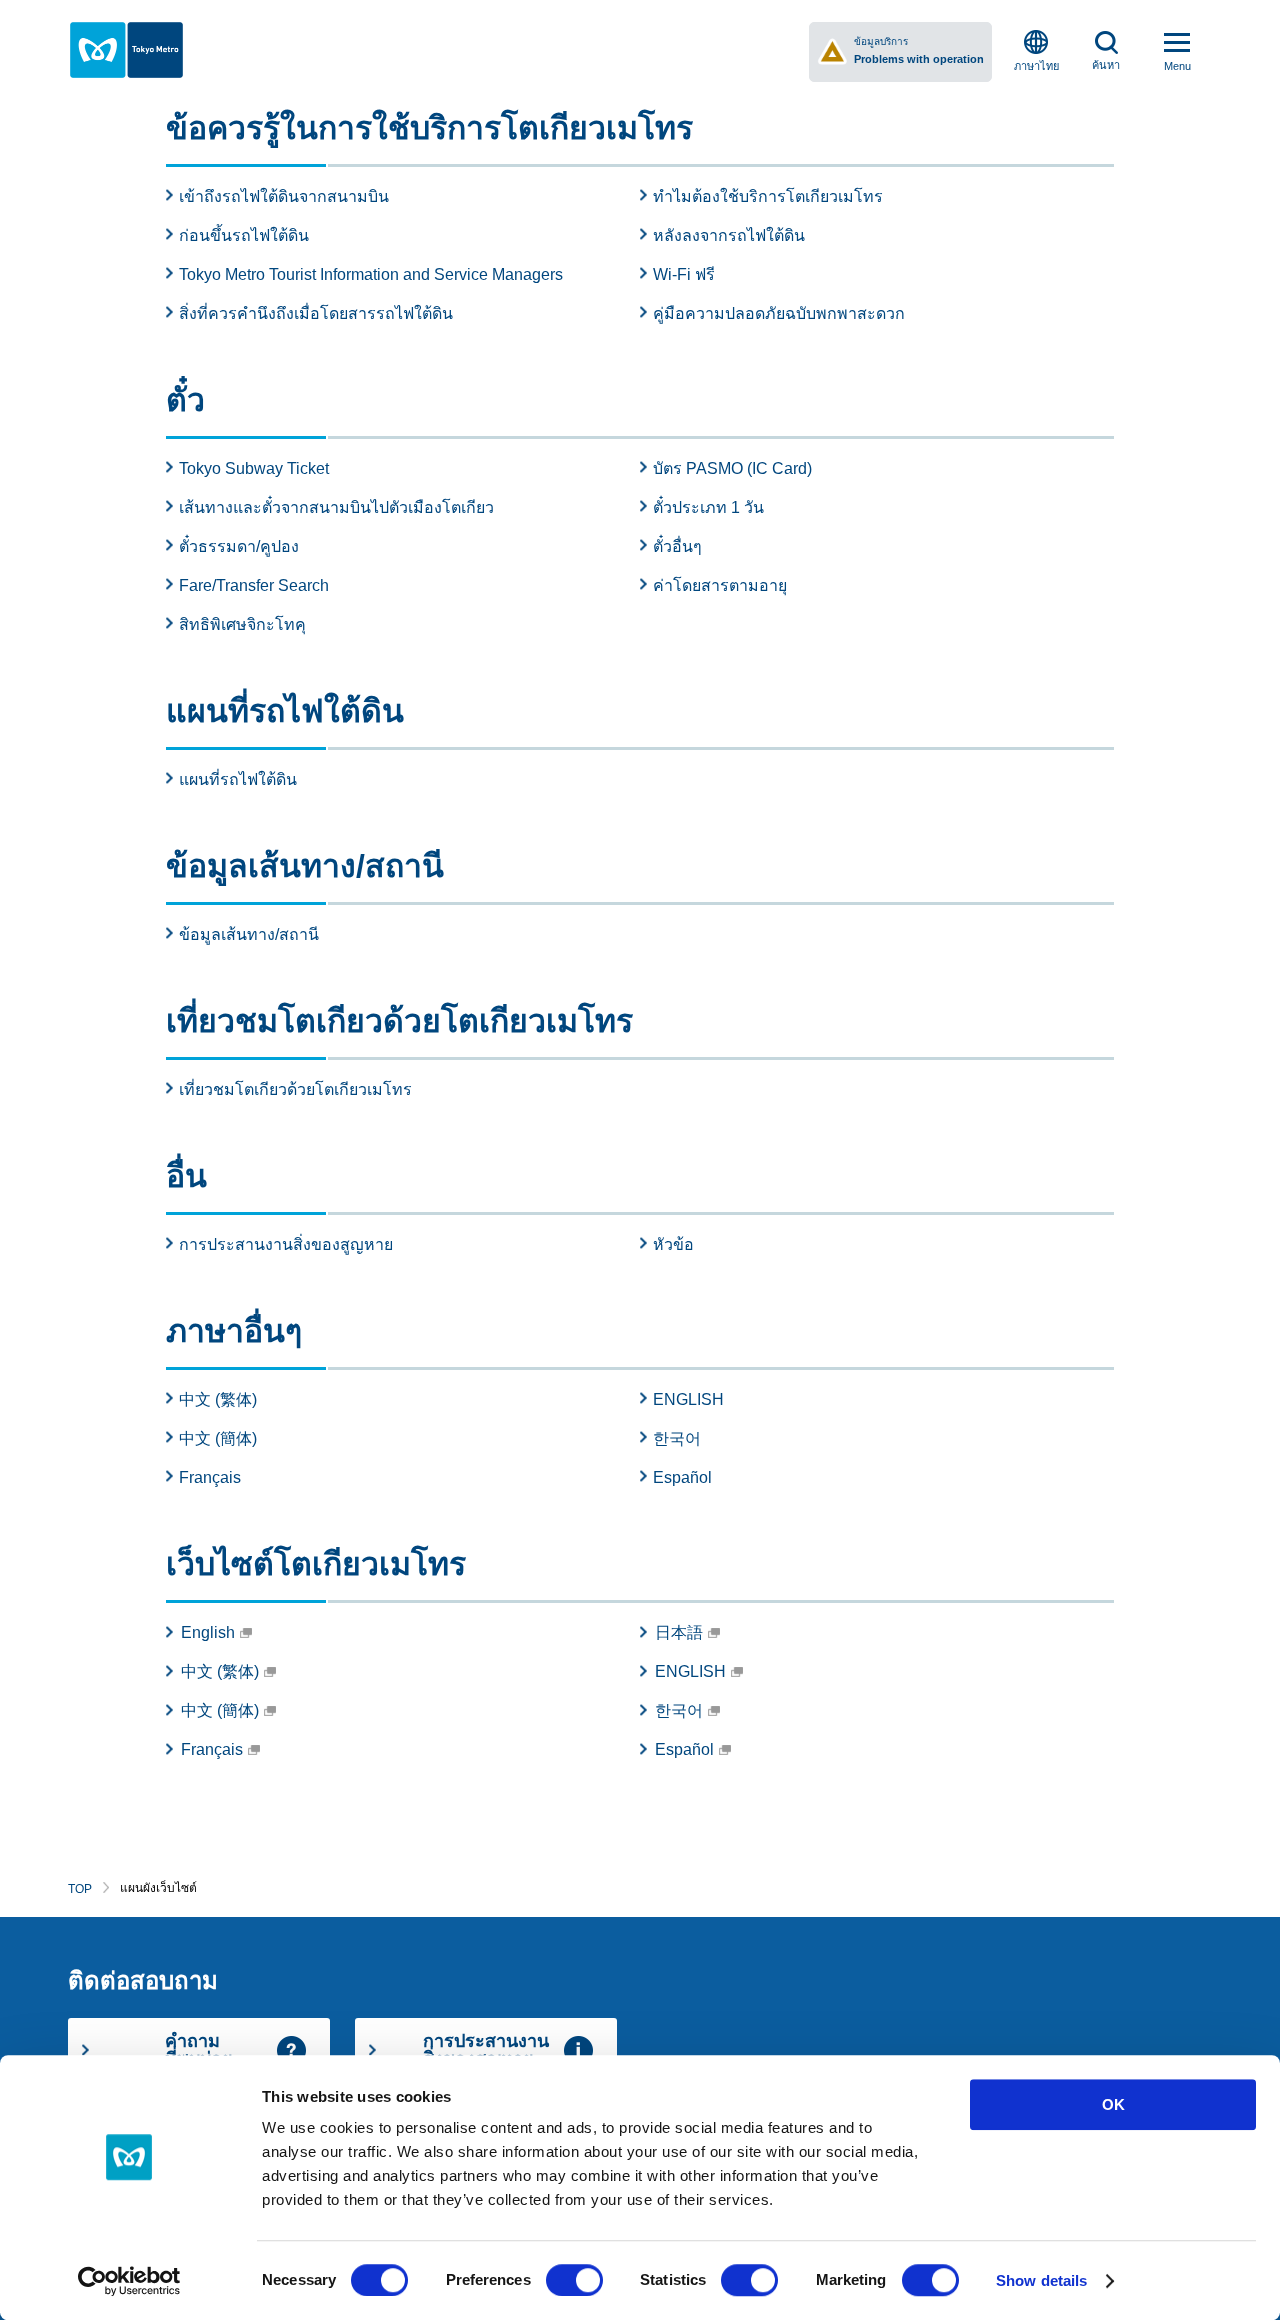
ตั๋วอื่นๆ (677, 546)
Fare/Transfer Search (254, 585)
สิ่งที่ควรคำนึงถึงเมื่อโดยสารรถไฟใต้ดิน (316, 313)
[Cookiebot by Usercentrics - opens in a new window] (129, 2281)
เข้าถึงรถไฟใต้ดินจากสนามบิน (284, 196)
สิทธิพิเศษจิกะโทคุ (242, 624)
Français (210, 1477)
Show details (1041, 2280)
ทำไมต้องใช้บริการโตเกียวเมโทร (768, 196)
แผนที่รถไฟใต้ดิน (238, 779)
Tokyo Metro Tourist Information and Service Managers (371, 274)
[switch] (574, 2280)
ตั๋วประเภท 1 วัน (708, 507)
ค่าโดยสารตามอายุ (720, 585)
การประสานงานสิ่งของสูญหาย (286, 1244)
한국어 (677, 1438)
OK (1113, 2104)
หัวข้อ (673, 1244)
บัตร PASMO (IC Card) (732, 468)
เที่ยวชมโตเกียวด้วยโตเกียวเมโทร (295, 1089)
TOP (80, 1889)
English (208, 1632)
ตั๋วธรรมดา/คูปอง (239, 546)
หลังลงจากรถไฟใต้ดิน (729, 235)
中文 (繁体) (218, 1399)
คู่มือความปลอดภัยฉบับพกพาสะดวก (779, 313)
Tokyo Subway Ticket (254, 468)
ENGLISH (688, 1399)
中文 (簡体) (218, 1438)
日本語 (679, 1632)
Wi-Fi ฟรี (684, 274)
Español (682, 1477)
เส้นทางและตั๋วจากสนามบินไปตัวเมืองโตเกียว (336, 507)
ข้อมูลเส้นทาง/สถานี (249, 934)
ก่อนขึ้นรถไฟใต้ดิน (244, 235)
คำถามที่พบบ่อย (199, 2050)
